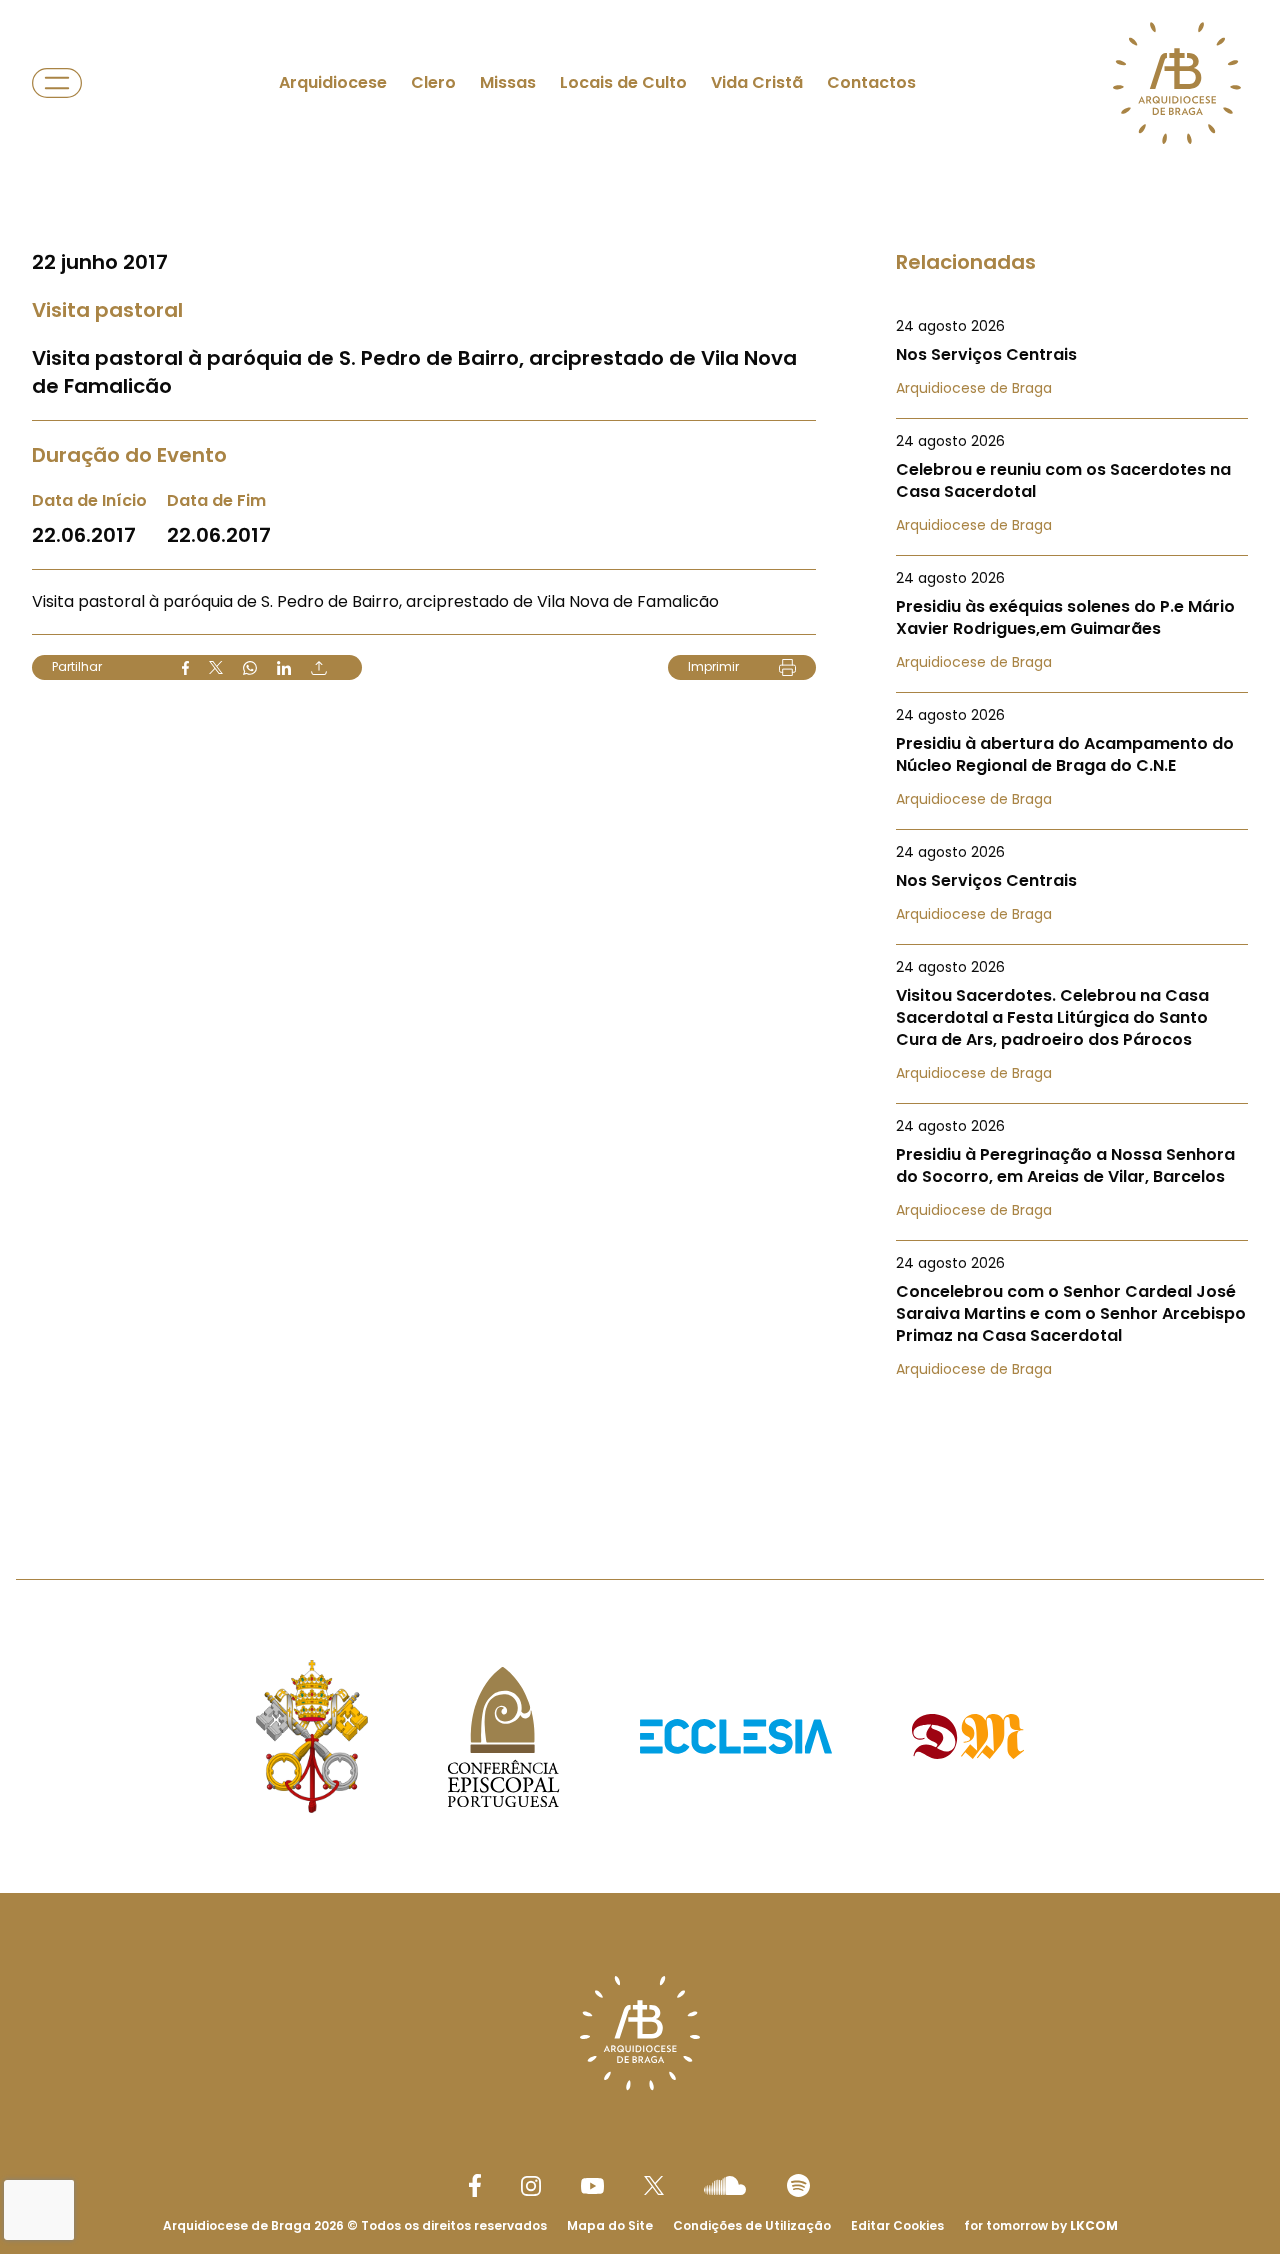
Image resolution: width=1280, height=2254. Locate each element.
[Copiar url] (319, 668)
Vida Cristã (757, 82)
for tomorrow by (1041, 2225)
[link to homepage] (1177, 83)
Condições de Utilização (752, 2225)
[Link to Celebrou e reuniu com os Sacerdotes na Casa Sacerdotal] (1072, 483)
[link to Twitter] (654, 2185)
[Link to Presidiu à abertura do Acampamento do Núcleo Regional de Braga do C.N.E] (1072, 757)
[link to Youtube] (592, 2186)
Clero (433, 82)
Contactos (871, 82)
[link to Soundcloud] (725, 2185)
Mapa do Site (610, 2225)
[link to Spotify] (798, 2185)
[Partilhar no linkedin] (284, 668)
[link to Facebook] (475, 2185)
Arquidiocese (333, 82)
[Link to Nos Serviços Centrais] (1072, 357)
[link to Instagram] (531, 2186)
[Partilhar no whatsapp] (250, 668)
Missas (508, 82)
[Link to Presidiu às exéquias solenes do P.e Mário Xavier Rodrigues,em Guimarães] (1072, 620)
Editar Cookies (897, 2226)
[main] (640, 749)
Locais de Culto (623, 82)
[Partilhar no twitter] (216, 667)
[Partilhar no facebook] (185, 668)
